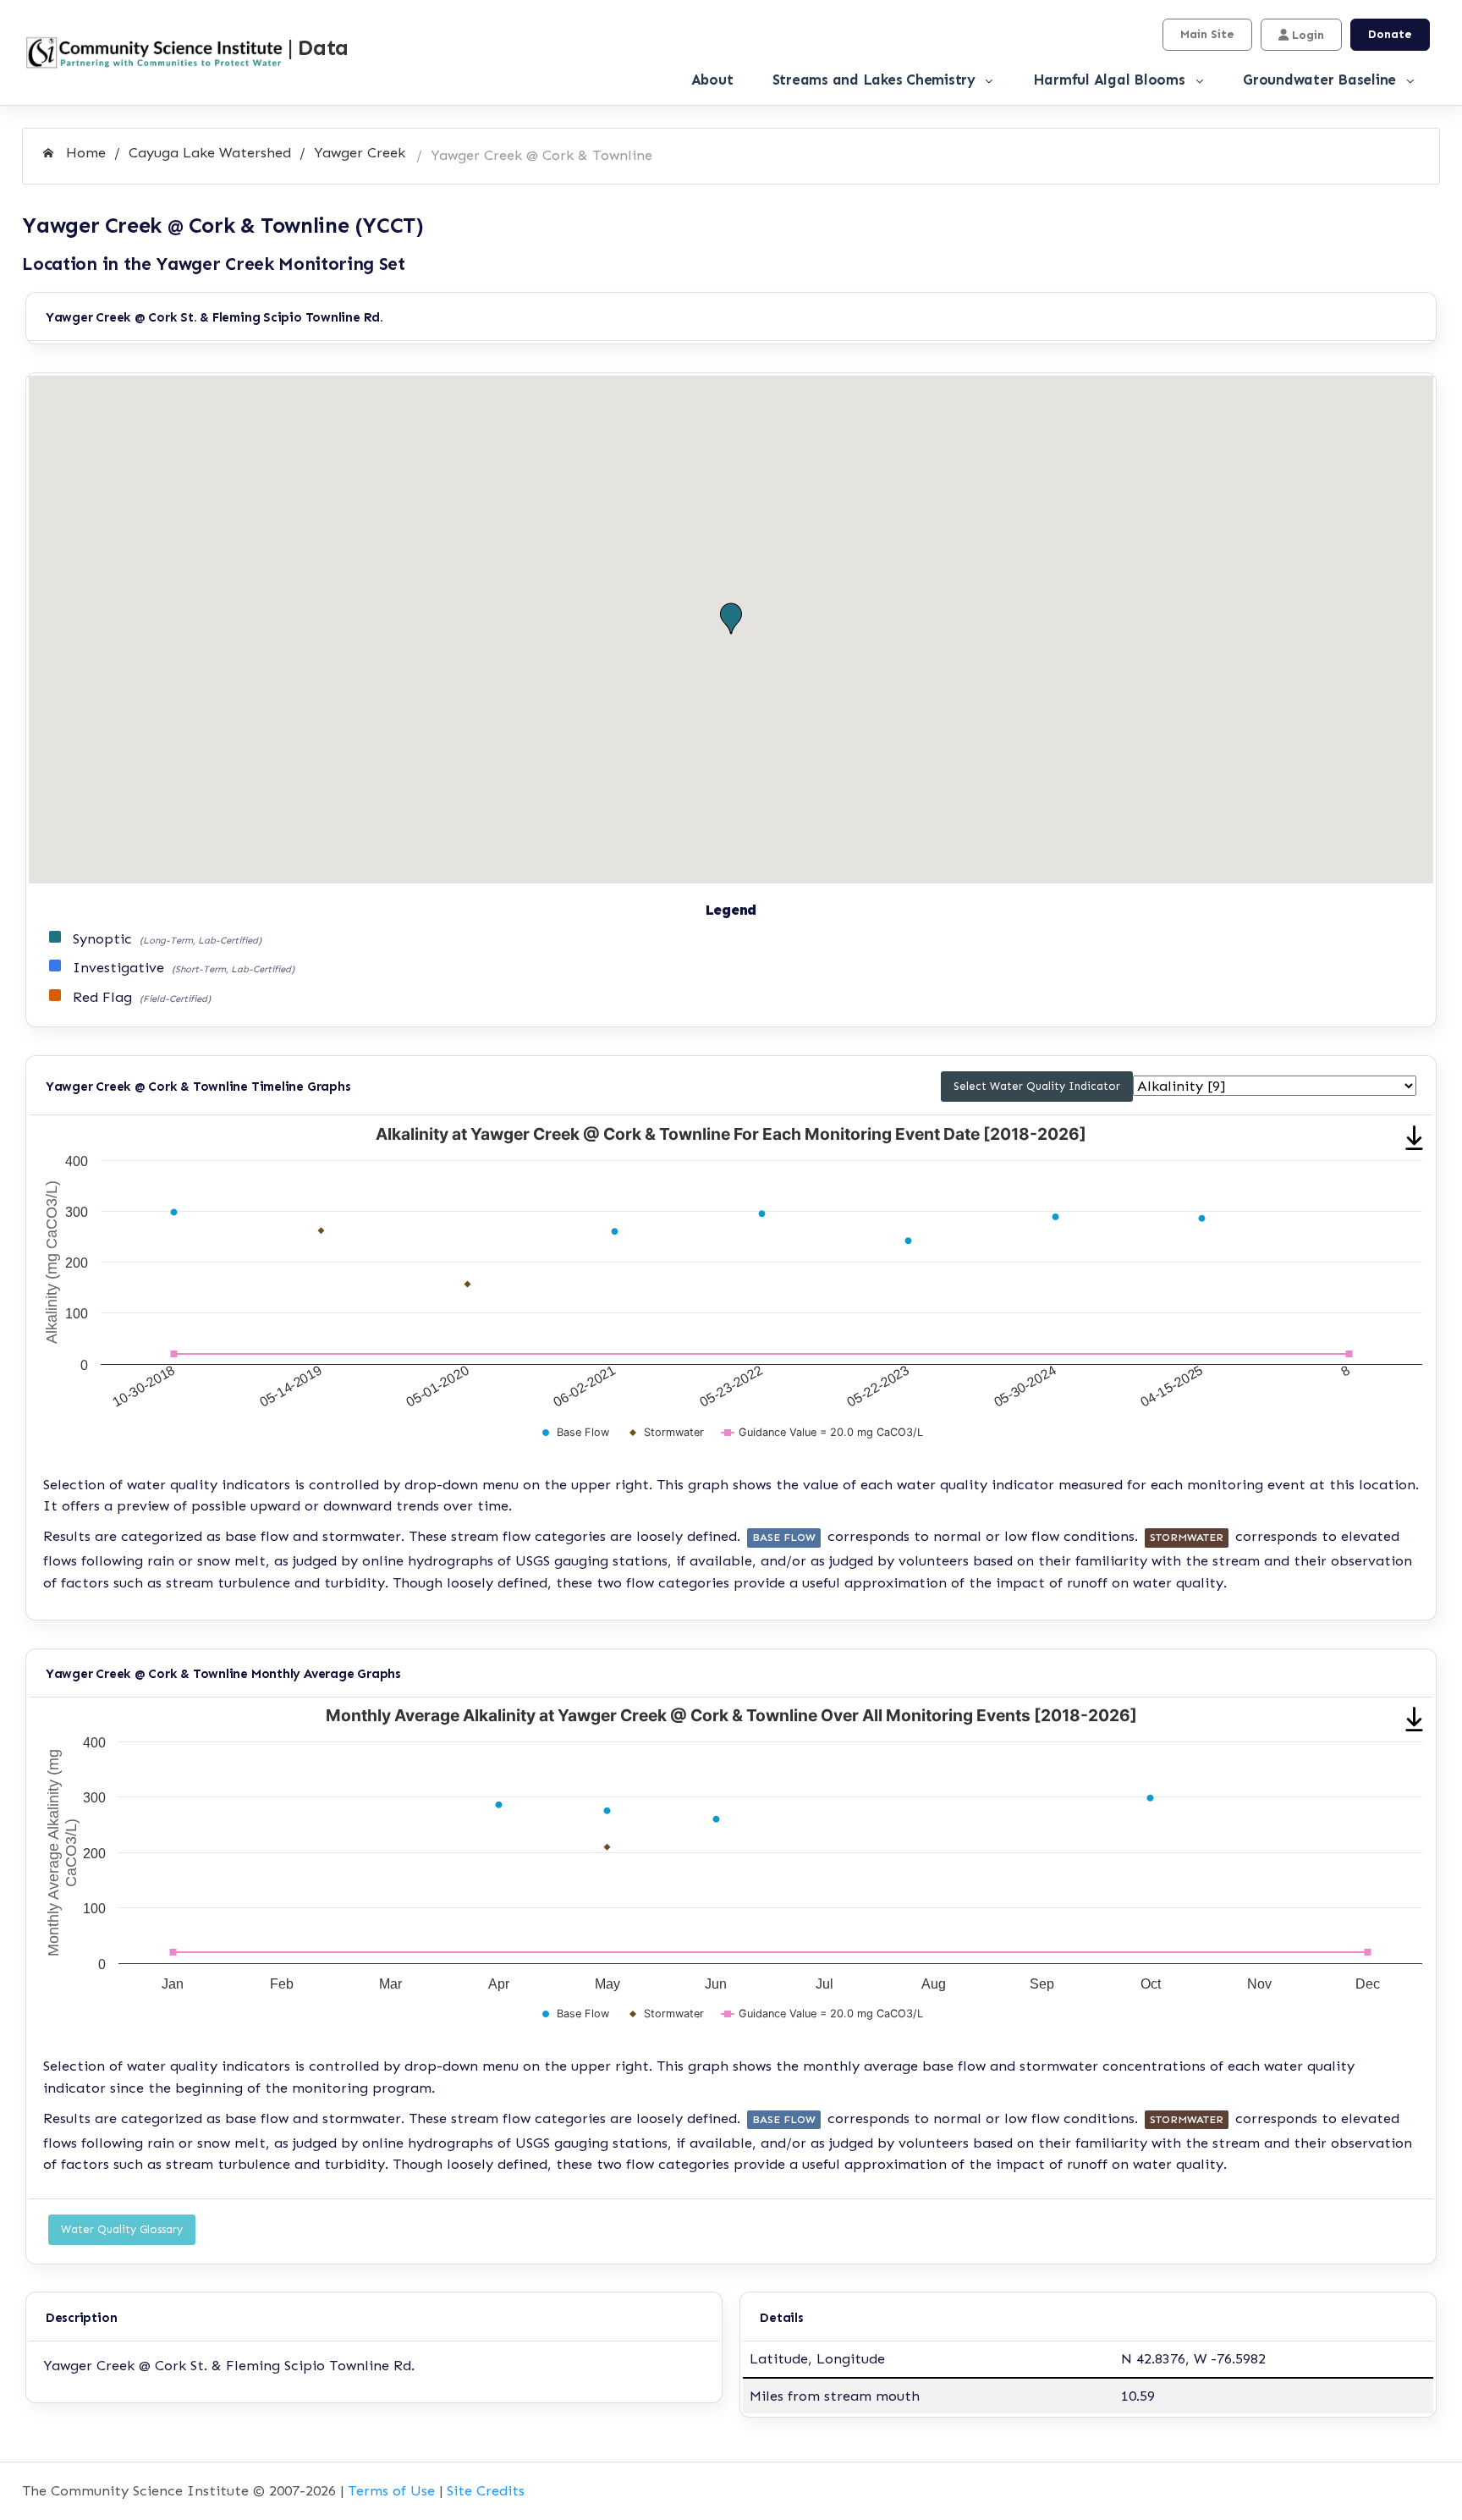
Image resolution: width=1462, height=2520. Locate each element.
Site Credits (486, 2490)
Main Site (1207, 34)
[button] (731, 619)
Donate (1390, 34)
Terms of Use (391, 2490)
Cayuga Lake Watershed (210, 152)
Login (1306, 35)
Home (84, 152)
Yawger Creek (360, 152)
